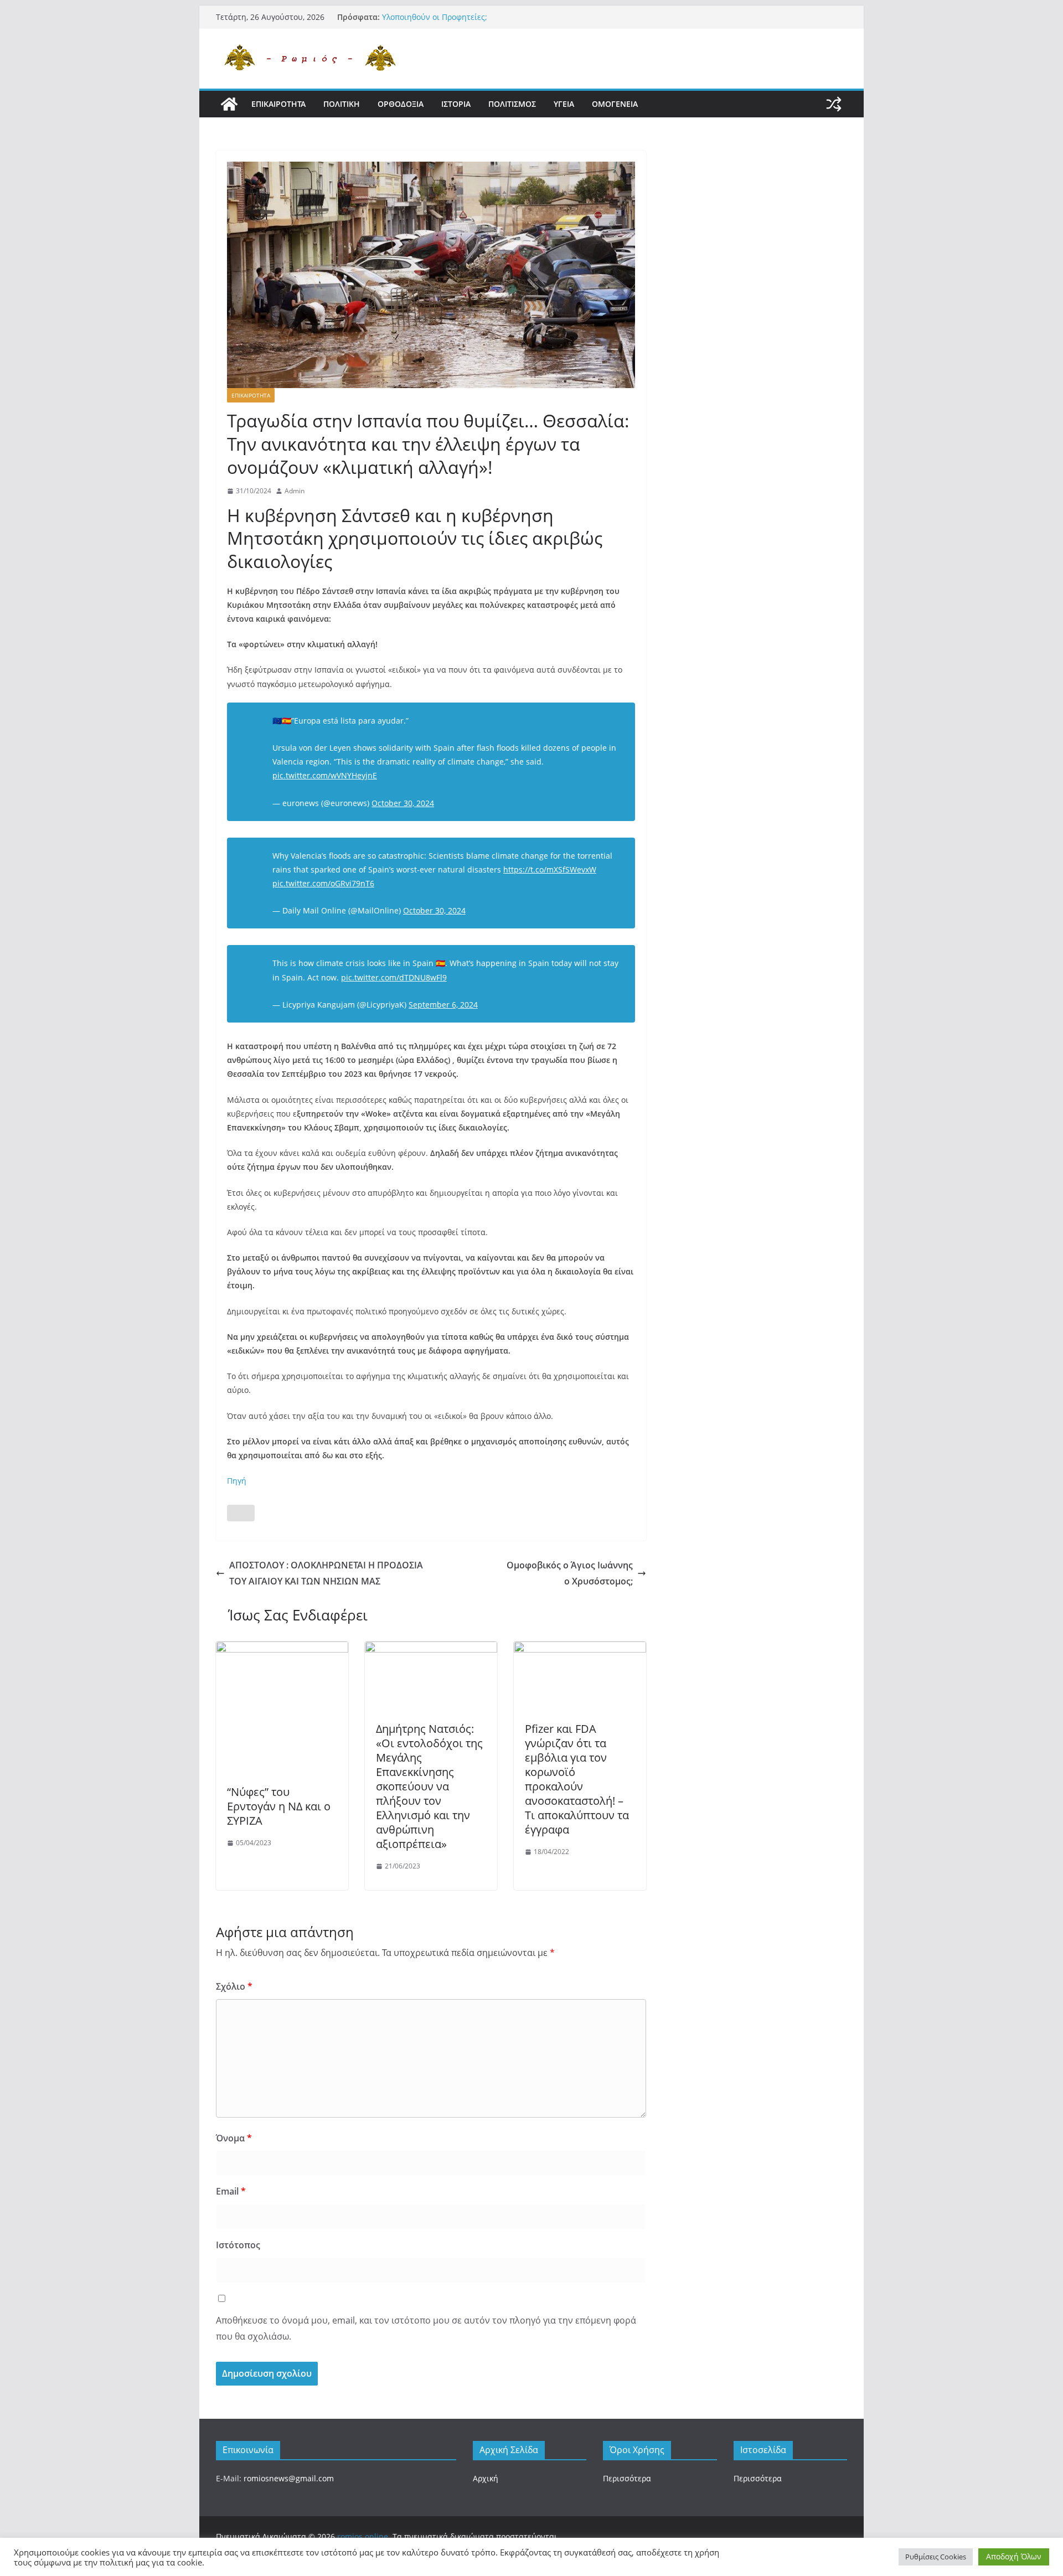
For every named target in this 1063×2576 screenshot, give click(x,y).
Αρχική (486, 2478)
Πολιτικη (342, 104)
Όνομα (234, 2138)
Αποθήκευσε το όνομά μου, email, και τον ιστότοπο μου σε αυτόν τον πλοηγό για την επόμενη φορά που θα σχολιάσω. (426, 2328)
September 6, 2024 (443, 1005)
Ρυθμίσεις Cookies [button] (936, 2557)
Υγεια (564, 104)
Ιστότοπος (238, 2245)
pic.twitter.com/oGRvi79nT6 (323, 883)
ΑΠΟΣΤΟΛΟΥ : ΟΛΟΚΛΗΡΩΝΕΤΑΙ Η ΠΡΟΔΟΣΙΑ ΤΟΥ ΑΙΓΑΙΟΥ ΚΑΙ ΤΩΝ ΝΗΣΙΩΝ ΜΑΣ (326, 1573)
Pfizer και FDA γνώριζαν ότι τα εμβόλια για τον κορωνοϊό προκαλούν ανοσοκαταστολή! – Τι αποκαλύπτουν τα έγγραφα (577, 1779)
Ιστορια (456, 104)
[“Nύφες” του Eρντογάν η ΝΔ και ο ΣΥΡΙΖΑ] (282, 1649)
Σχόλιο (234, 1986)
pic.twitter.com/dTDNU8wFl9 (394, 977)
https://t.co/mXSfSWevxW (550, 869)
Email (231, 2191)
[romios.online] (229, 104)
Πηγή (237, 1481)
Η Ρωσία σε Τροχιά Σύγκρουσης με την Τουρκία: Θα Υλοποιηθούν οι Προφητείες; (478, 22)
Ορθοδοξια (401, 104)
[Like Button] (241, 1513)
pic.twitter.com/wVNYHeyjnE (325, 775)
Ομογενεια (615, 104)
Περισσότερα (627, 2478)
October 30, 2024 (403, 803)
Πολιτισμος (512, 104)
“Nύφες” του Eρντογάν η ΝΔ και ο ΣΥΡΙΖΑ (279, 1806)
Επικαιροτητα (278, 104)
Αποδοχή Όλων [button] (1014, 2556)
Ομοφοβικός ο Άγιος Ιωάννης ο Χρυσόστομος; (570, 1573)
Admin (295, 491)
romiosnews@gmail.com (289, 2478)
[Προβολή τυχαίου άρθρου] (834, 104)
